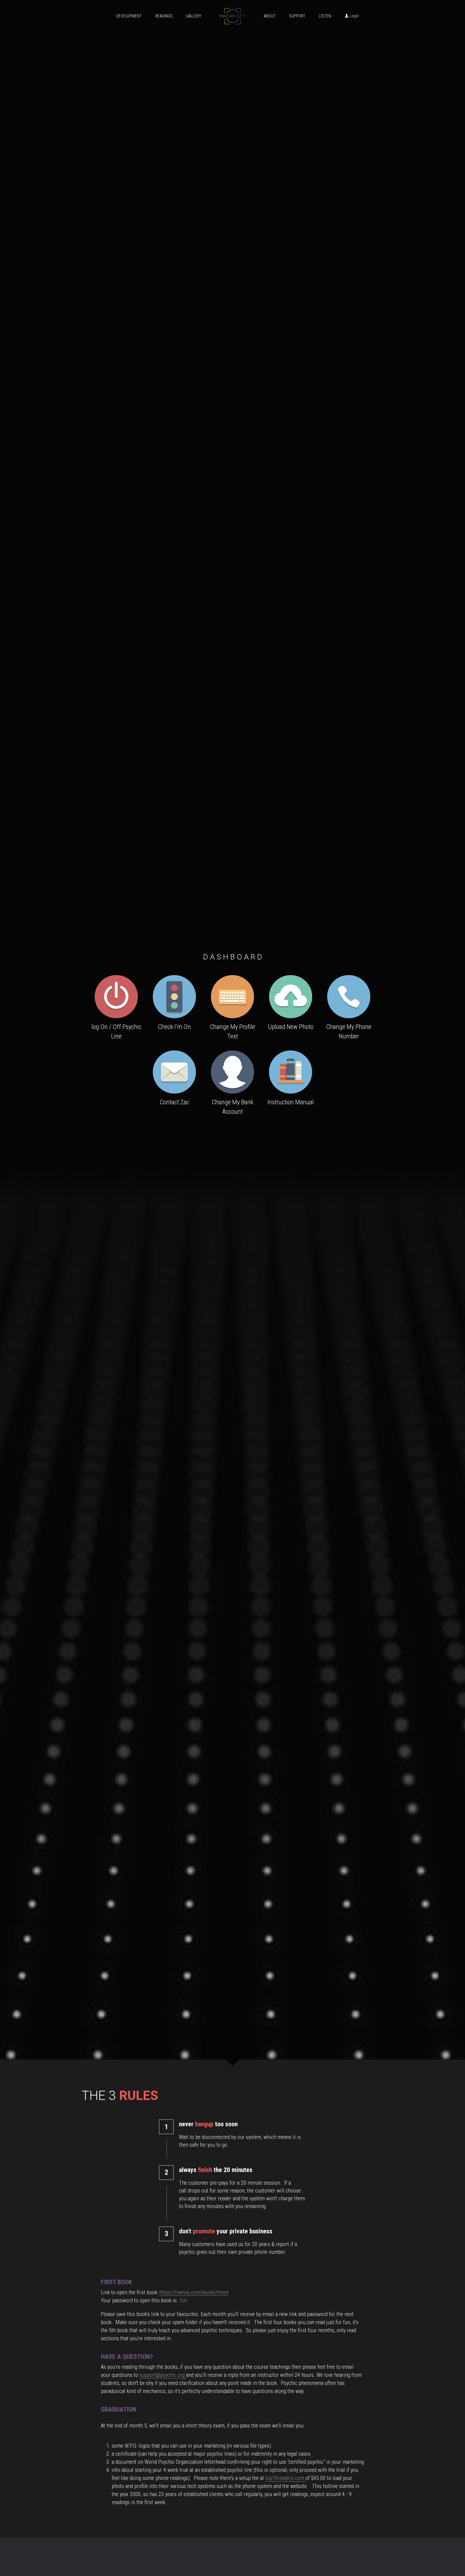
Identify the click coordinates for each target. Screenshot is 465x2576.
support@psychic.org (162, 2375)
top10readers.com (285, 2478)
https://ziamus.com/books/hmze (194, 2292)
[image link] (116, 996)
